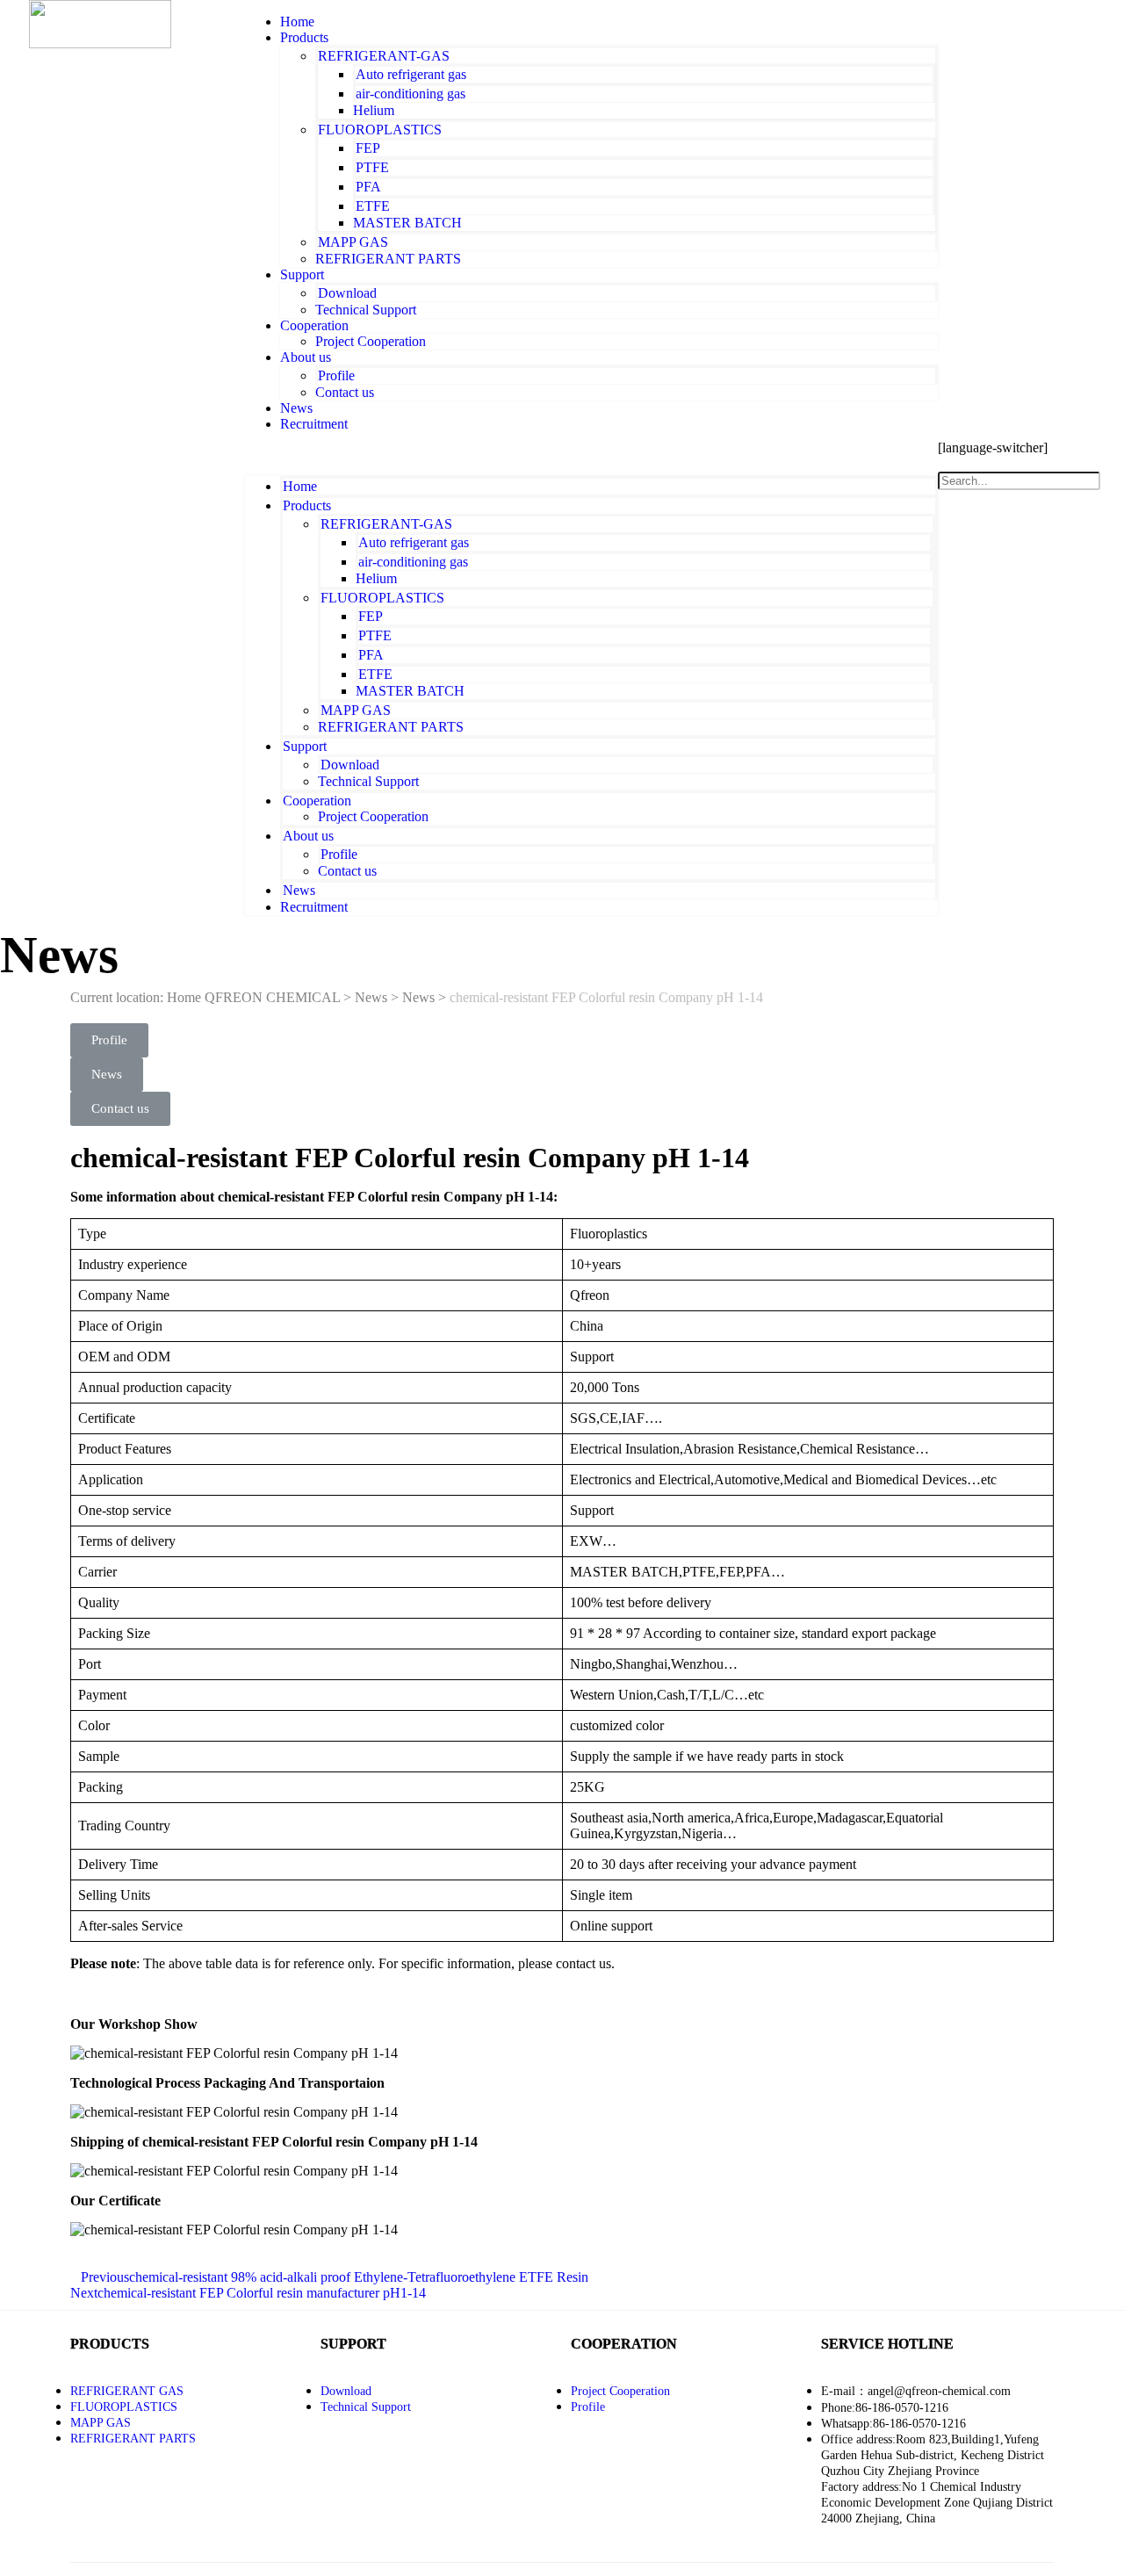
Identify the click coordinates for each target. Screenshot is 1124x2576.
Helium (374, 110)
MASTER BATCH (407, 223)
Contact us (345, 392)
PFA (368, 187)
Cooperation (314, 325)
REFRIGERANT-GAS (384, 56)
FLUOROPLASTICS (380, 130)
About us (306, 357)
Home (300, 486)
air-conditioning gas (411, 94)
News (299, 890)
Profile (336, 375)
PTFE (372, 167)
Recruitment (314, 424)
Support (302, 274)
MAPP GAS (353, 242)
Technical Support (366, 310)
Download (347, 293)
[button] (591, 454)
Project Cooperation (371, 341)
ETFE (373, 206)
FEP (368, 148)
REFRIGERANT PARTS (388, 259)
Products (304, 37)
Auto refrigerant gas (411, 74)
